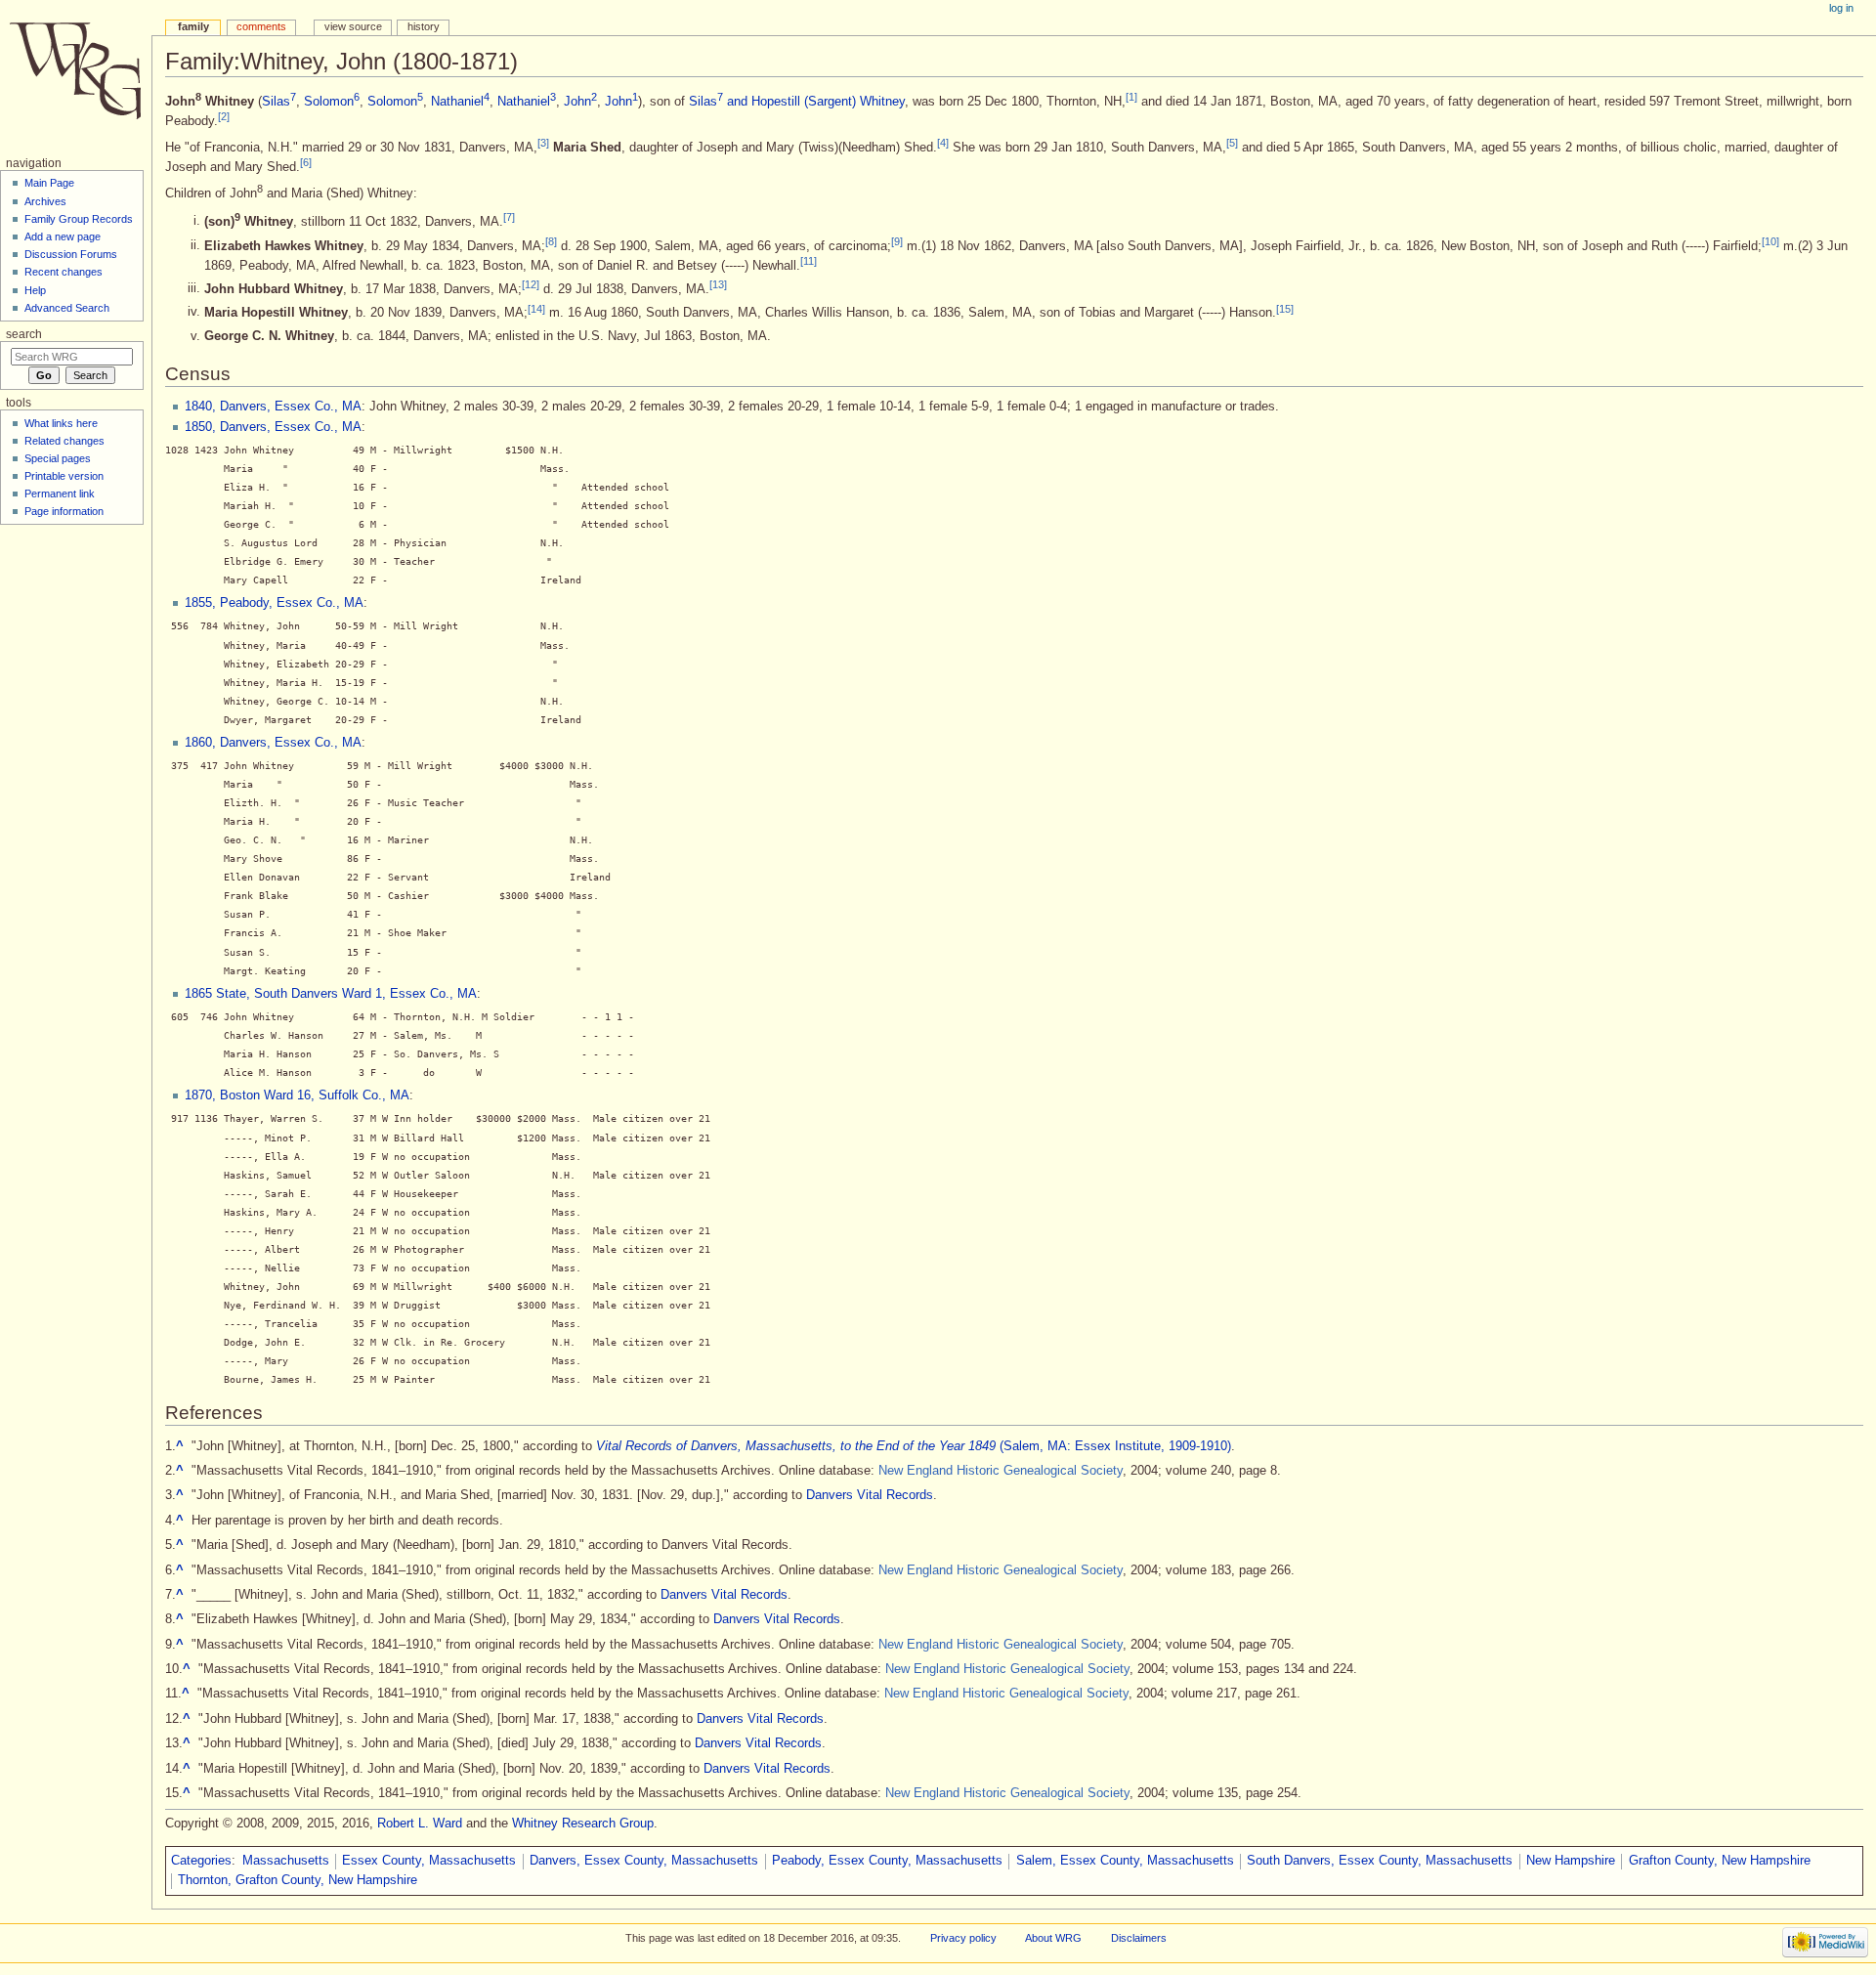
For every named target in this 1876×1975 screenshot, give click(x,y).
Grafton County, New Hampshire (1720, 1861)
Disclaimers (1139, 1938)
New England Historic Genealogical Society (1001, 1471)
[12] (531, 284)
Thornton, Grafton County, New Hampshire (298, 1880)
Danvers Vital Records (870, 1495)
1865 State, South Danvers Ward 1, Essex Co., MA (331, 994)
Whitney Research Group (583, 1824)
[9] (897, 241)
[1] (1131, 97)
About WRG (1053, 1938)
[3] (543, 143)
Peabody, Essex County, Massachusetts (887, 1861)
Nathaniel (460, 102)
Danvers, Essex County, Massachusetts (644, 1861)
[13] (718, 284)
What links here (61, 423)
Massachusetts (286, 1861)
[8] (551, 241)
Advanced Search (67, 308)
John (580, 102)
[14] (536, 308)
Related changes (64, 441)
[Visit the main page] (76, 76)
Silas (279, 102)
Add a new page (63, 236)
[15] (1285, 308)
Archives (45, 201)
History (424, 26)
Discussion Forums (71, 254)
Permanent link (60, 494)
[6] (306, 162)
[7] (509, 217)
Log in (1841, 8)
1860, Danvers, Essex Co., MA (273, 743)
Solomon (332, 102)
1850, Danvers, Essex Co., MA (273, 427)
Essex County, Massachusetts (429, 1861)
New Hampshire (1571, 1861)
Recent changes (64, 272)
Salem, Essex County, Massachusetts (1125, 1861)
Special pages (58, 458)
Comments (261, 26)
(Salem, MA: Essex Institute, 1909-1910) (914, 1446)
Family (193, 26)
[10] (1770, 241)
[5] (1232, 143)
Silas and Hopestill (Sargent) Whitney (797, 102)
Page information (64, 511)
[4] (943, 143)
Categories (201, 1861)
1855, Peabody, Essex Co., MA (274, 603)
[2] (224, 116)
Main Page (49, 183)
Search (24, 334)
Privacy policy (963, 1938)
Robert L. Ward (420, 1824)
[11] (809, 261)
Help (35, 290)
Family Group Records (79, 219)
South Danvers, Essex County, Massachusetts (1380, 1861)
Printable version (64, 476)
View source (353, 26)
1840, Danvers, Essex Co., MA (273, 407)
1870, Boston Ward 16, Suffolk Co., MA (297, 1095)
